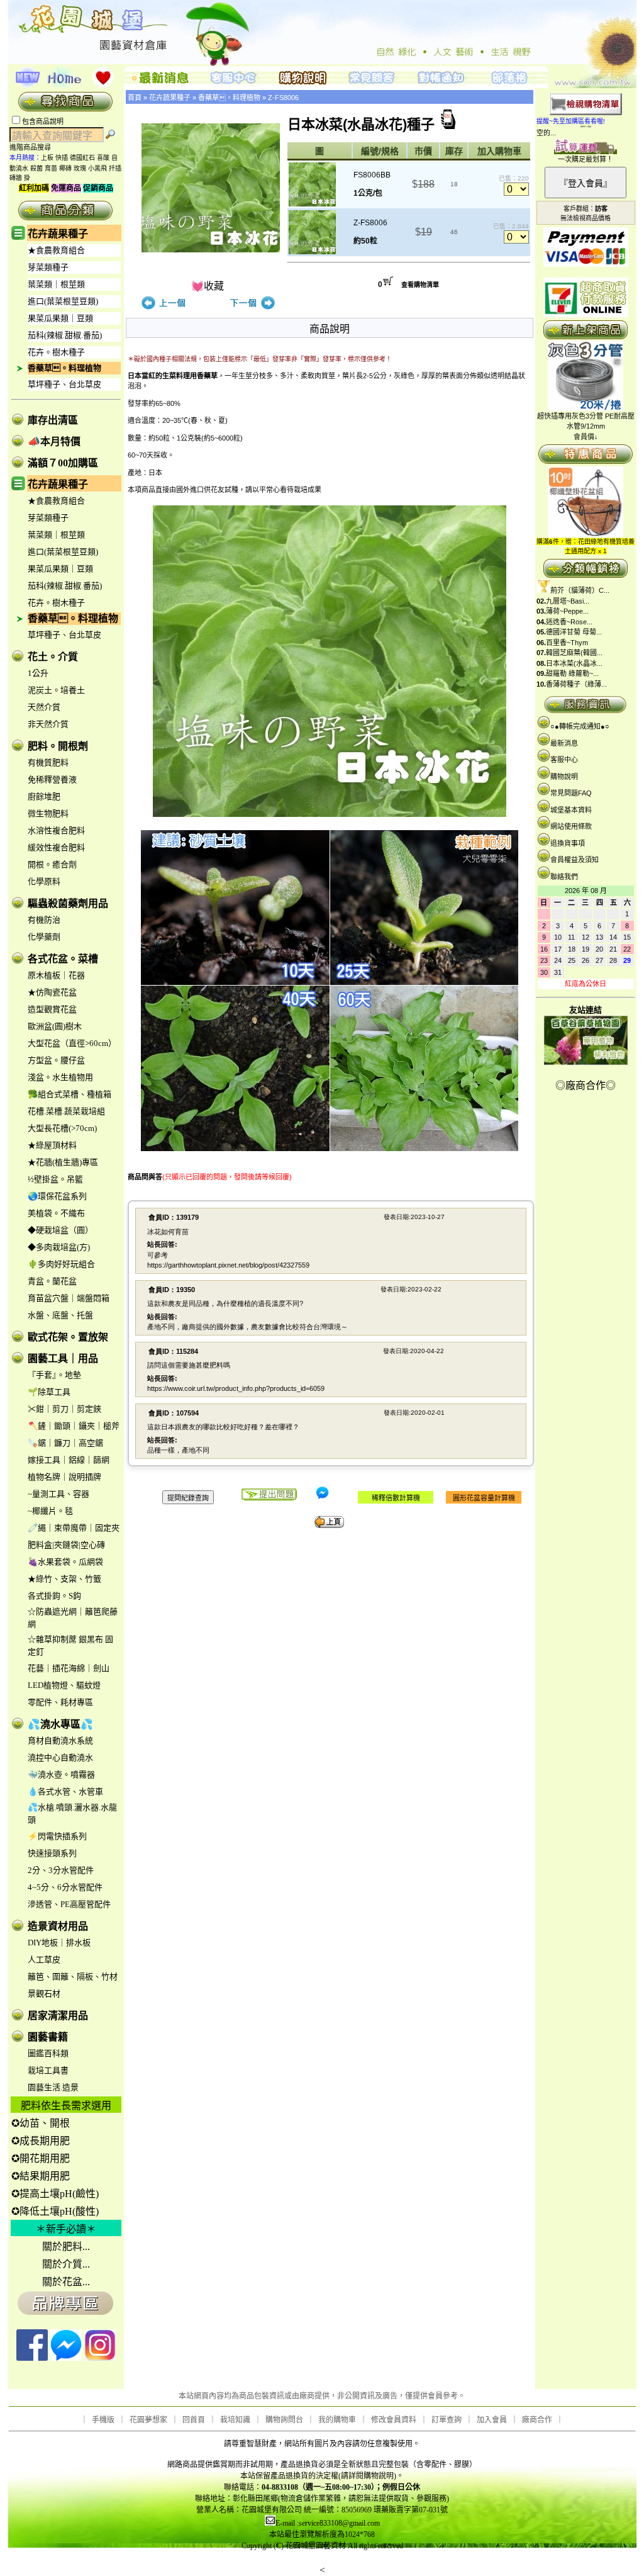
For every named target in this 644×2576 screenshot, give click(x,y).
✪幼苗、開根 (41, 2123)
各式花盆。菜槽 (63, 959)
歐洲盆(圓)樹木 (55, 1026)
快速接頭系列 (52, 1853)
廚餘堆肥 (44, 796)
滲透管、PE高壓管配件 (69, 1904)
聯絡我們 (564, 877)
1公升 (38, 673)
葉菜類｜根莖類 (56, 284)
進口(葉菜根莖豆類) (63, 301)
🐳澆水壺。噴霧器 (61, 1775)
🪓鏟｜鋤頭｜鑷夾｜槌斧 (74, 1426)
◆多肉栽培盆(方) (59, 1247)
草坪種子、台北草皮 (64, 384)
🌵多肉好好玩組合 (61, 1264)
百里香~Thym (567, 643)
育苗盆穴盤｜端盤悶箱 (69, 1298)
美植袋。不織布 (56, 1213)
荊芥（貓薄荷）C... (580, 590)
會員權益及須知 (575, 860)
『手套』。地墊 (54, 1375)
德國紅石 (82, 158)
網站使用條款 (571, 826)
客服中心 (564, 760)
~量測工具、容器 (58, 1494)
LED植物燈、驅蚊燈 (64, 1685)
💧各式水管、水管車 (65, 1791)
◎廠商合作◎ (586, 1085)
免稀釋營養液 (52, 779)
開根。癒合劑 (52, 864)
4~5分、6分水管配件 (65, 1887)
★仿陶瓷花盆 (52, 992)
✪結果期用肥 (41, 2176)
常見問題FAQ (571, 793)
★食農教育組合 (56, 250)
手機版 (103, 2420)
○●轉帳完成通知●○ (580, 726)
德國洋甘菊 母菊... (574, 632)
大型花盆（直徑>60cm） (72, 1043)
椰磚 (65, 168)
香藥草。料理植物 (64, 368)
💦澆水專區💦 (60, 1724)
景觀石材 (44, 1994)
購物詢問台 (284, 2420)
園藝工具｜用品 (63, 1358)
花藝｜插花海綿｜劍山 (69, 1668)
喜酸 (103, 158)
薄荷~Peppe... (567, 611)
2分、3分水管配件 (61, 1870)
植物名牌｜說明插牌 (64, 1477)
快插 (62, 158)
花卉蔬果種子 (58, 234)
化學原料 (44, 881)
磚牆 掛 (20, 178)
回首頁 (194, 2420)
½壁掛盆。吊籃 (55, 1179)
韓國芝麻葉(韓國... (574, 653)
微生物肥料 (48, 813)
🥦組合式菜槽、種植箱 (69, 1094)
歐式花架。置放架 (68, 1337)
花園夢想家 (148, 2420)
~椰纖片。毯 (50, 1511)
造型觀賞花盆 (52, 1009)
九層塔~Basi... (568, 601)
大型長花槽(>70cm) (62, 1128)
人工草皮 (44, 1960)
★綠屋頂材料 (52, 1145)
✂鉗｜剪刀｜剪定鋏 (64, 1409)
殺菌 (36, 168)
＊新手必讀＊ (66, 2229)
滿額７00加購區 (63, 463)
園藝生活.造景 (53, 2087)
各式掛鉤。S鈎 (54, 1596)
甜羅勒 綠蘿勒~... (572, 673)
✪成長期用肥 (41, 2141)
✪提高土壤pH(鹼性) (55, 2194)
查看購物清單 (420, 285)
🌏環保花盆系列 (57, 1196)
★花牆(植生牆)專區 (63, 1162)
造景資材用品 (58, 1926)
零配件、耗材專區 (60, 1702)
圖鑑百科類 (48, 2053)
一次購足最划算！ (586, 159)
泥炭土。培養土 (56, 690)
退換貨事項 (568, 843)
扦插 (115, 168)
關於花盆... (66, 2282)
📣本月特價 (54, 442)
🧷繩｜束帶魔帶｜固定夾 (74, 1528)
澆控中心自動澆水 (60, 1758)
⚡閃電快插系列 (57, 1836)
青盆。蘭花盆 (52, 1281)
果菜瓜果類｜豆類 (60, 318)
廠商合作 (537, 2420)
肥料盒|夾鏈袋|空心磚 (66, 1545)
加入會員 (492, 2420)
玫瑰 (80, 168)
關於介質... (66, 2264)
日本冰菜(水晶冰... (574, 663)
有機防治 (44, 920)
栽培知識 (235, 2420)
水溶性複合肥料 (56, 830)
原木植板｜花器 (56, 975)
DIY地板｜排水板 (59, 1943)
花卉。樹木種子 (56, 352)
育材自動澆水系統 (60, 1741)
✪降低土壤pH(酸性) (55, 2211)
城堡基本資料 (571, 810)
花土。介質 (53, 657)
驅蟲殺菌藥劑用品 (68, 903)
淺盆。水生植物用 (60, 1077)
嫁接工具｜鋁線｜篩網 (69, 1460)
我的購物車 (337, 2420)
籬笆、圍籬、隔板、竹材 (73, 1977)
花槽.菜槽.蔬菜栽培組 (66, 1111)
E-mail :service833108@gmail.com (328, 2523)
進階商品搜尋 (34, 147)
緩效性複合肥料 (56, 847)
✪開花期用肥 (41, 2158)
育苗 (51, 168)
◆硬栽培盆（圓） (60, 1230)
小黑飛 (97, 168)
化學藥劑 (44, 937)
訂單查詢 (447, 2420)
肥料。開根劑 (58, 746)
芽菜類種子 (48, 267)
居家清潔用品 (58, 2016)
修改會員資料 (394, 2420)
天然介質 (44, 707)
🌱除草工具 (49, 1392)
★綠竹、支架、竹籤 (64, 1579)
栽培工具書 (48, 2070)
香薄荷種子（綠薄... (576, 684)
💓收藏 (208, 286)
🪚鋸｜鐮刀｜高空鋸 (65, 1443)
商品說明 (330, 329)
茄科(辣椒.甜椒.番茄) (65, 335)
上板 (47, 158)
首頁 (135, 98)
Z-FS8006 (283, 98)
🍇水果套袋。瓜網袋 (65, 1562)
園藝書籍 (48, 2037)
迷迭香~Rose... (569, 622)
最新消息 (564, 743)
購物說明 (564, 777)
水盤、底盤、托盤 (60, 1315)
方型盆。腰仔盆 (56, 1060)
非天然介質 (48, 724)
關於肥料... (66, 2247)
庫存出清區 (53, 420)
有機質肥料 (48, 762)
